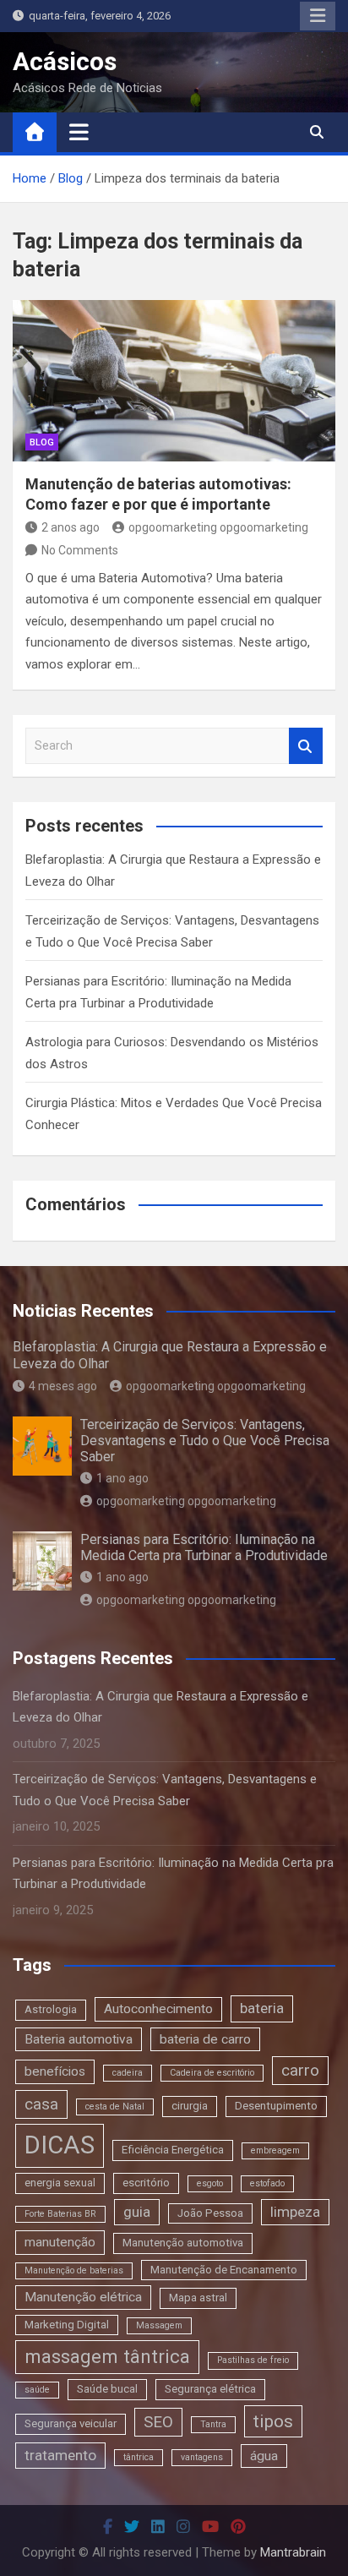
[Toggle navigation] (79, 132)
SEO (158, 2422)
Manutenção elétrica (83, 2297)
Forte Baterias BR (60, 2214)
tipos (273, 2421)
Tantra (213, 2424)
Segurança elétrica (210, 2389)
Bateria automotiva (79, 2039)
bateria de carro (205, 2039)
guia (137, 2212)
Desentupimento (276, 2106)
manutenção (60, 2242)
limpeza (295, 2212)
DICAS (60, 2145)
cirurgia (190, 2106)
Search (306, 746)
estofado (267, 2183)
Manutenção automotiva (183, 2243)
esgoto (210, 2183)
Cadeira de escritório (212, 2073)
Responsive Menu (318, 16)
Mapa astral (198, 2298)
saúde (37, 2390)
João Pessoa (210, 2213)
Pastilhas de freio (253, 2360)
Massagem (159, 2325)
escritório (146, 2183)
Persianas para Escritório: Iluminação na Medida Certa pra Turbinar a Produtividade (204, 1547)
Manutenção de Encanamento (224, 2270)
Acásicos (65, 61)
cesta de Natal (115, 2107)
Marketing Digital (67, 2325)
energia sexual (60, 2183)
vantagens (202, 2457)
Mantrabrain (293, 2552)
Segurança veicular (71, 2423)
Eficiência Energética (173, 2150)
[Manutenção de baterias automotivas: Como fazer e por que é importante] (174, 381)
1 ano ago (122, 1478)
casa (41, 2104)
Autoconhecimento (158, 2009)
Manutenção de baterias (74, 2270)
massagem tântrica (107, 2356)
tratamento (60, 2455)
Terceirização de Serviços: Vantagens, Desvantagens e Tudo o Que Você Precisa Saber (205, 1441)
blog (42, 442)
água (264, 2456)
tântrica (139, 2457)
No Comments (80, 550)
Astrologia (51, 2009)
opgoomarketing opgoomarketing (218, 527)
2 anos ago (71, 527)
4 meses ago (63, 1386)
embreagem (275, 2150)
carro (300, 2070)
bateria (262, 2008)
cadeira (128, 2073)
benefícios (55, 2071)
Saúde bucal (107, 2389)
